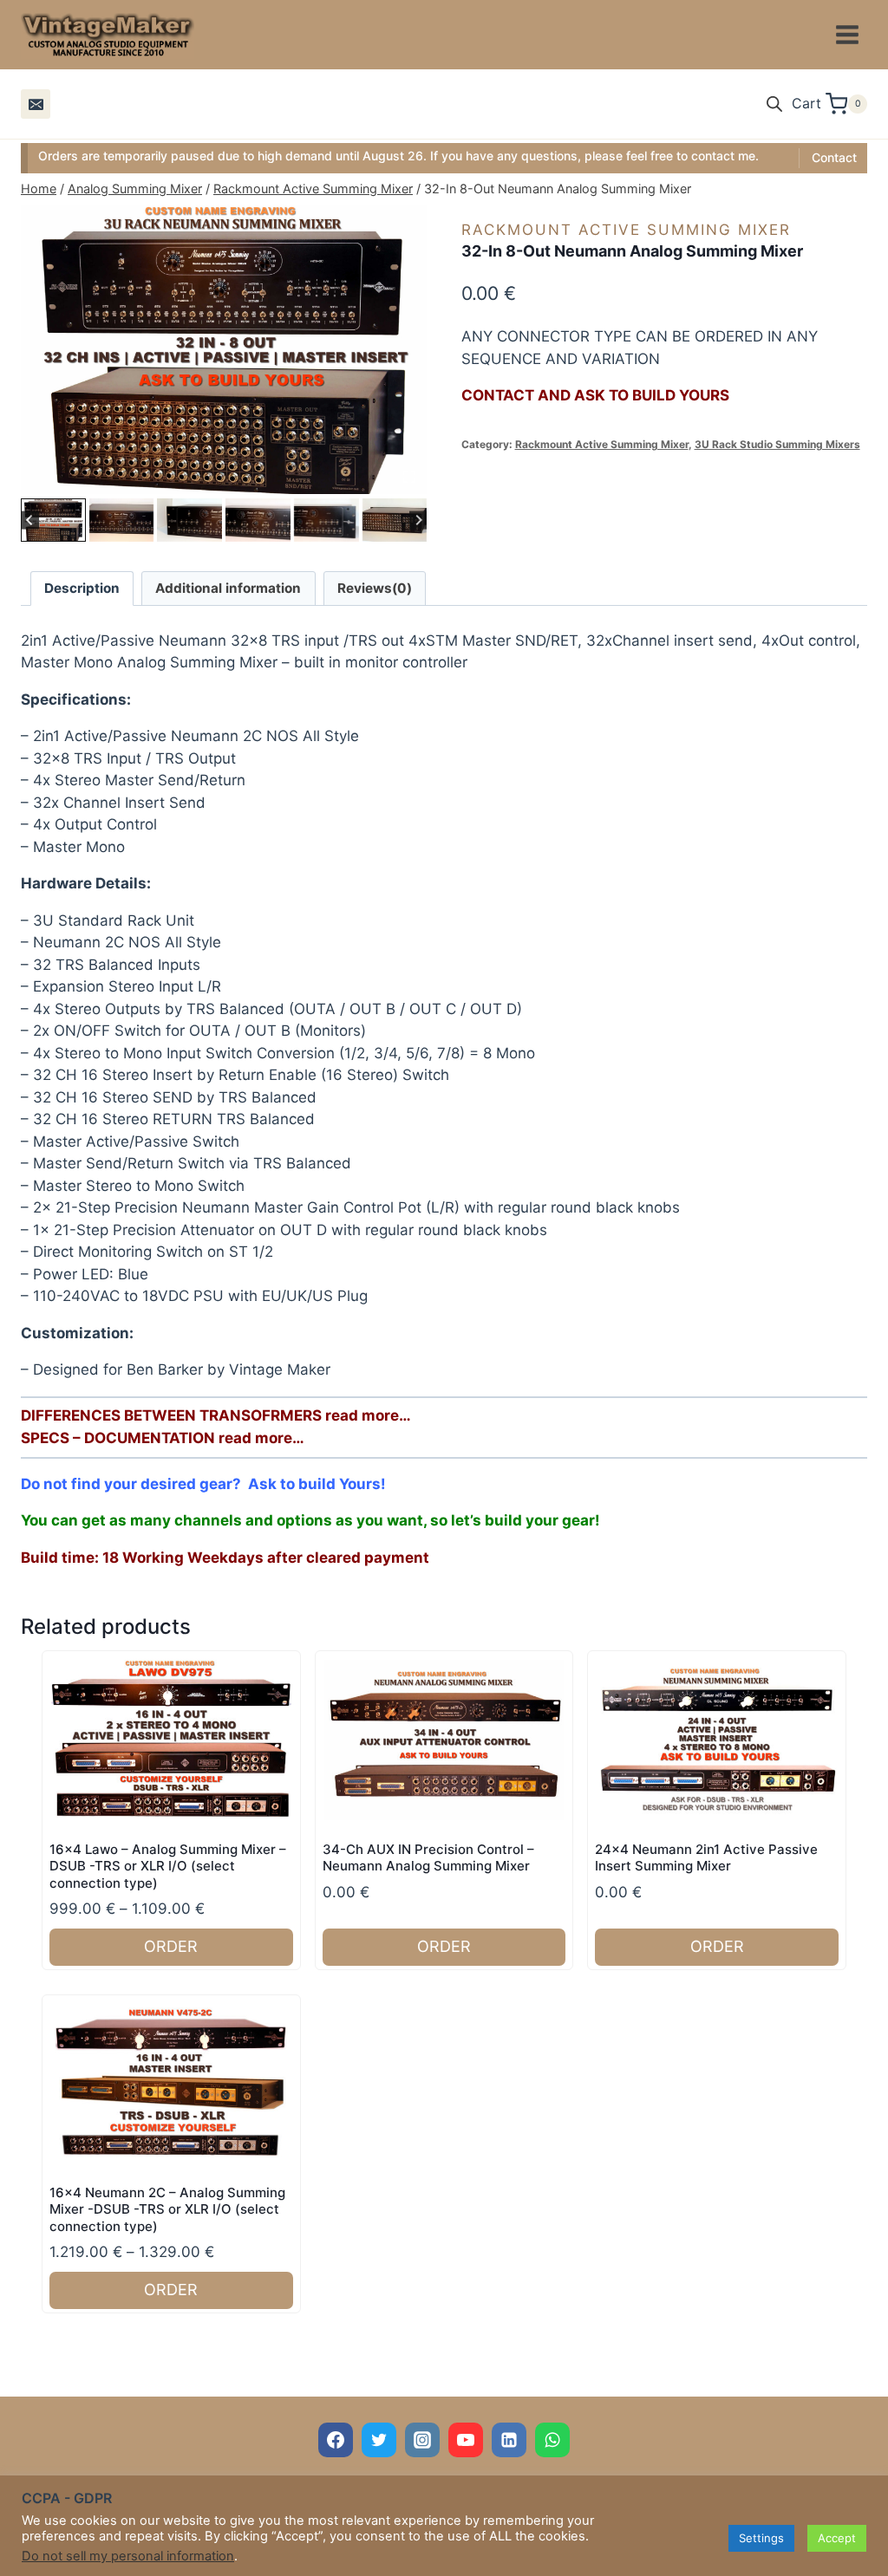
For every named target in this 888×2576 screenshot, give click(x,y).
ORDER (171, 1946)
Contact (834, 157)
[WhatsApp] (552, 2440)
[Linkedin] (509, 2440)
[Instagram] (422, 2440)
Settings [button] (761, 2538)
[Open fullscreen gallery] (409, 477)
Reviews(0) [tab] (375, 588)
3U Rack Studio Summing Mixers (777, 444)
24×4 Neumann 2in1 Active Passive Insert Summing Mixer (706, 1858)
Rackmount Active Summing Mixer (626, 230)
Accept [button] (837, 2538)
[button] (53, 520)
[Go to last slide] (30, 520)
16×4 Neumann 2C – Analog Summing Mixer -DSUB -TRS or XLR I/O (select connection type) (167, 2209)
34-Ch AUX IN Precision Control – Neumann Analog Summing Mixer (428, 1858)
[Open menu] (847, 34)
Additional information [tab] (228, 588)
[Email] (36, 104)
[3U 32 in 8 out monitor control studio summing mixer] (224, 350)
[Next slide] (418, 520)
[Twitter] (379, 2440)
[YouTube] (466, 2440)
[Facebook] (336, 2440)
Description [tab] (82, 588)
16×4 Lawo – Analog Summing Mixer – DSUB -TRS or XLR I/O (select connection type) (168, 1866)
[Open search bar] (774, 104)
